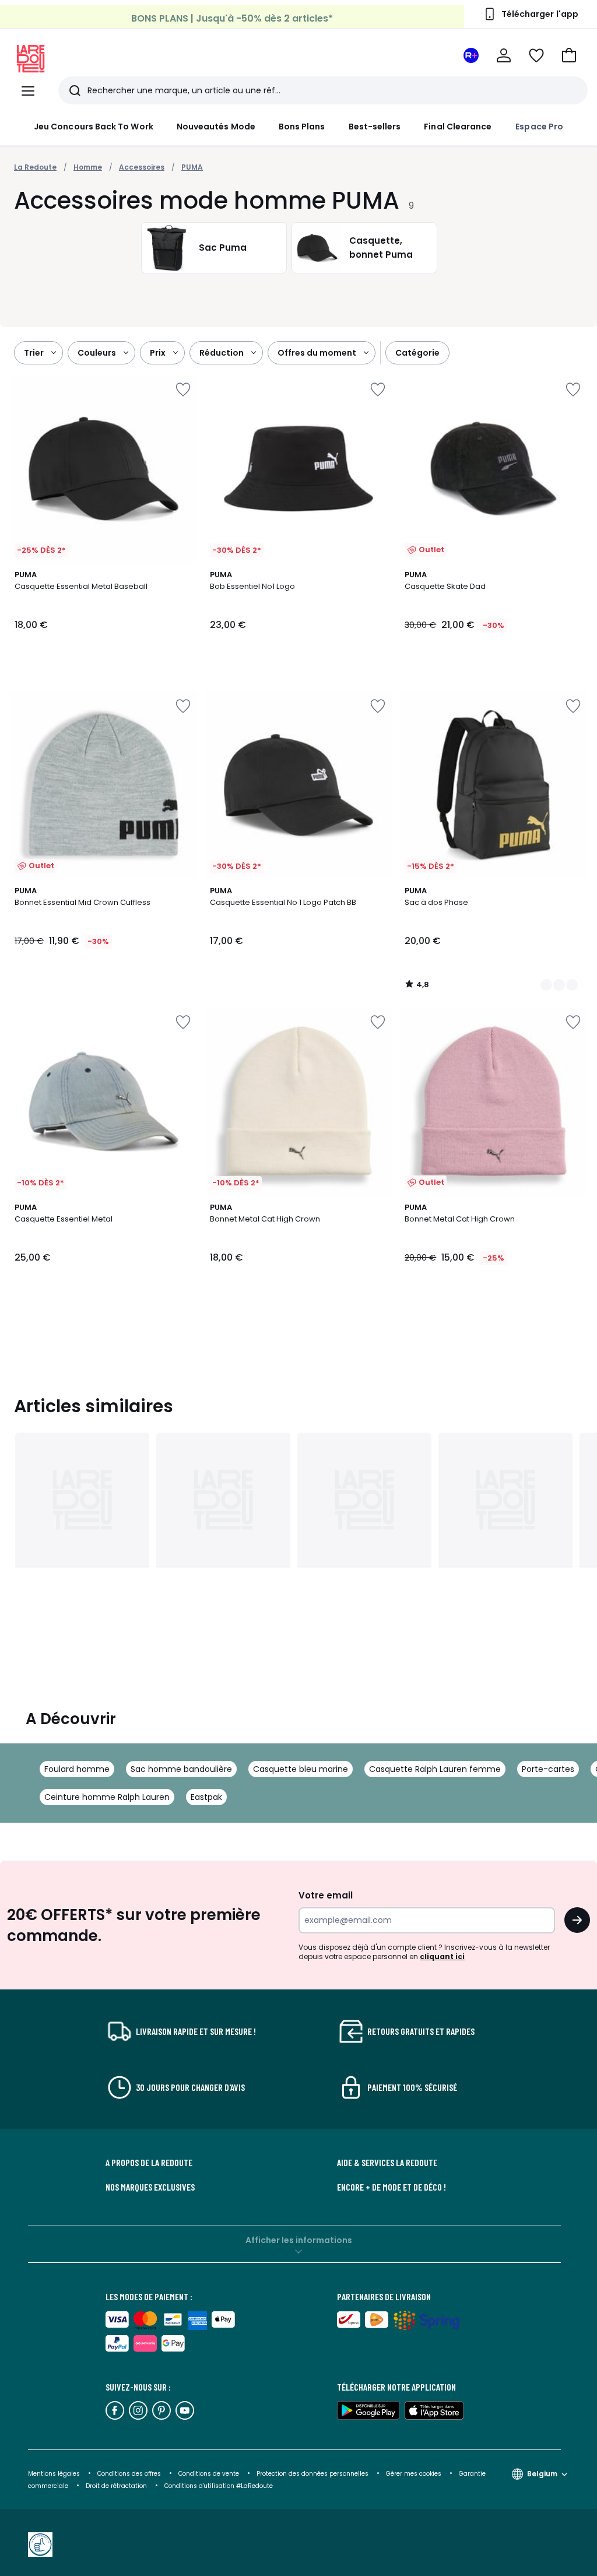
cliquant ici (442, 1956)
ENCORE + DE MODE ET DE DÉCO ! (391, 2187)
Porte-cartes (548, 1769)
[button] (569, 55)
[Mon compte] (504, 55)
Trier (34, 353)
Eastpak (206, 1797)
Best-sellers (375, 127)
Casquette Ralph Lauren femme (435, 1769)
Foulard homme (77, 1769)
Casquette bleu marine (301, 1769)
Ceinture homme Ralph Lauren (107, 1797)
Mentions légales (54, 2474)
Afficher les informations (299, 2240)
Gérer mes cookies (415, 2474)
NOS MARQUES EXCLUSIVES (150, 2187)
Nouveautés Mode (216, 127)
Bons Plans (302, 127)
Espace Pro (539, 127)
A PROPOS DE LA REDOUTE (149, 2163)
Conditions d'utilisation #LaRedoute (219, 2486)
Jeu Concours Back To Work (94, 127)
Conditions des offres (129, 2474)
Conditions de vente (210, 2474)
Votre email (327, 1895)
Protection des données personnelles (313, 2474)
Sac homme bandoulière (181, 1769)
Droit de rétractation (117, 2486)
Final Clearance (458, 127)
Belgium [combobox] (542, 2474)
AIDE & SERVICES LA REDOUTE (387, 2163)
